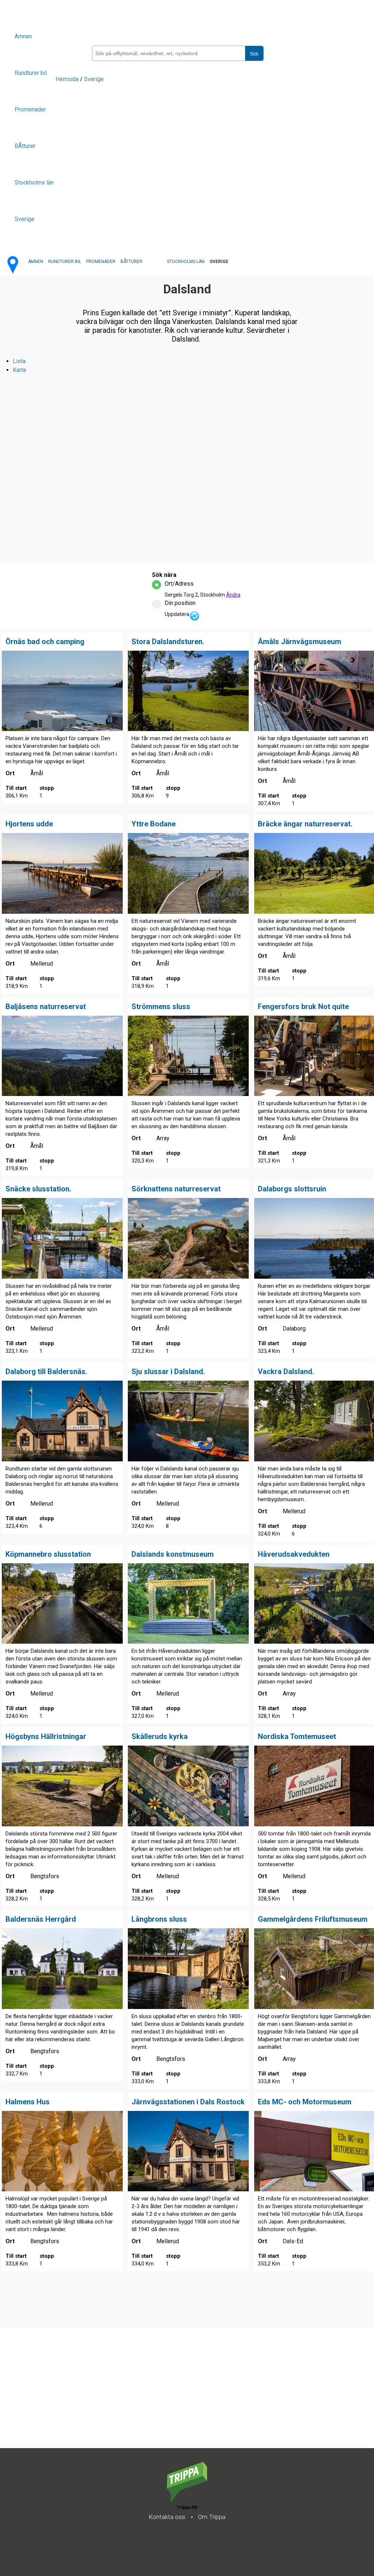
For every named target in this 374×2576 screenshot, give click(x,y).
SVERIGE (219, 262)
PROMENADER (101, 262)
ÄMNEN (36, 262)
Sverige (24, 219)
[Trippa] (187, 2499)
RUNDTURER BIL (65, 262)
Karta (19, 370)
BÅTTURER (131, 262)
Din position (180, 603)
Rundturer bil (31, 73)
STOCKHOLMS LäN (186, 262)
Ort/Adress (179, 584)
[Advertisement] (187, 2397)
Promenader (30, 109)
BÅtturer (25, 146)
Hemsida (67, 79)
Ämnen (23, 36)
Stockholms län (34, 182)
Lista (19, 361)
